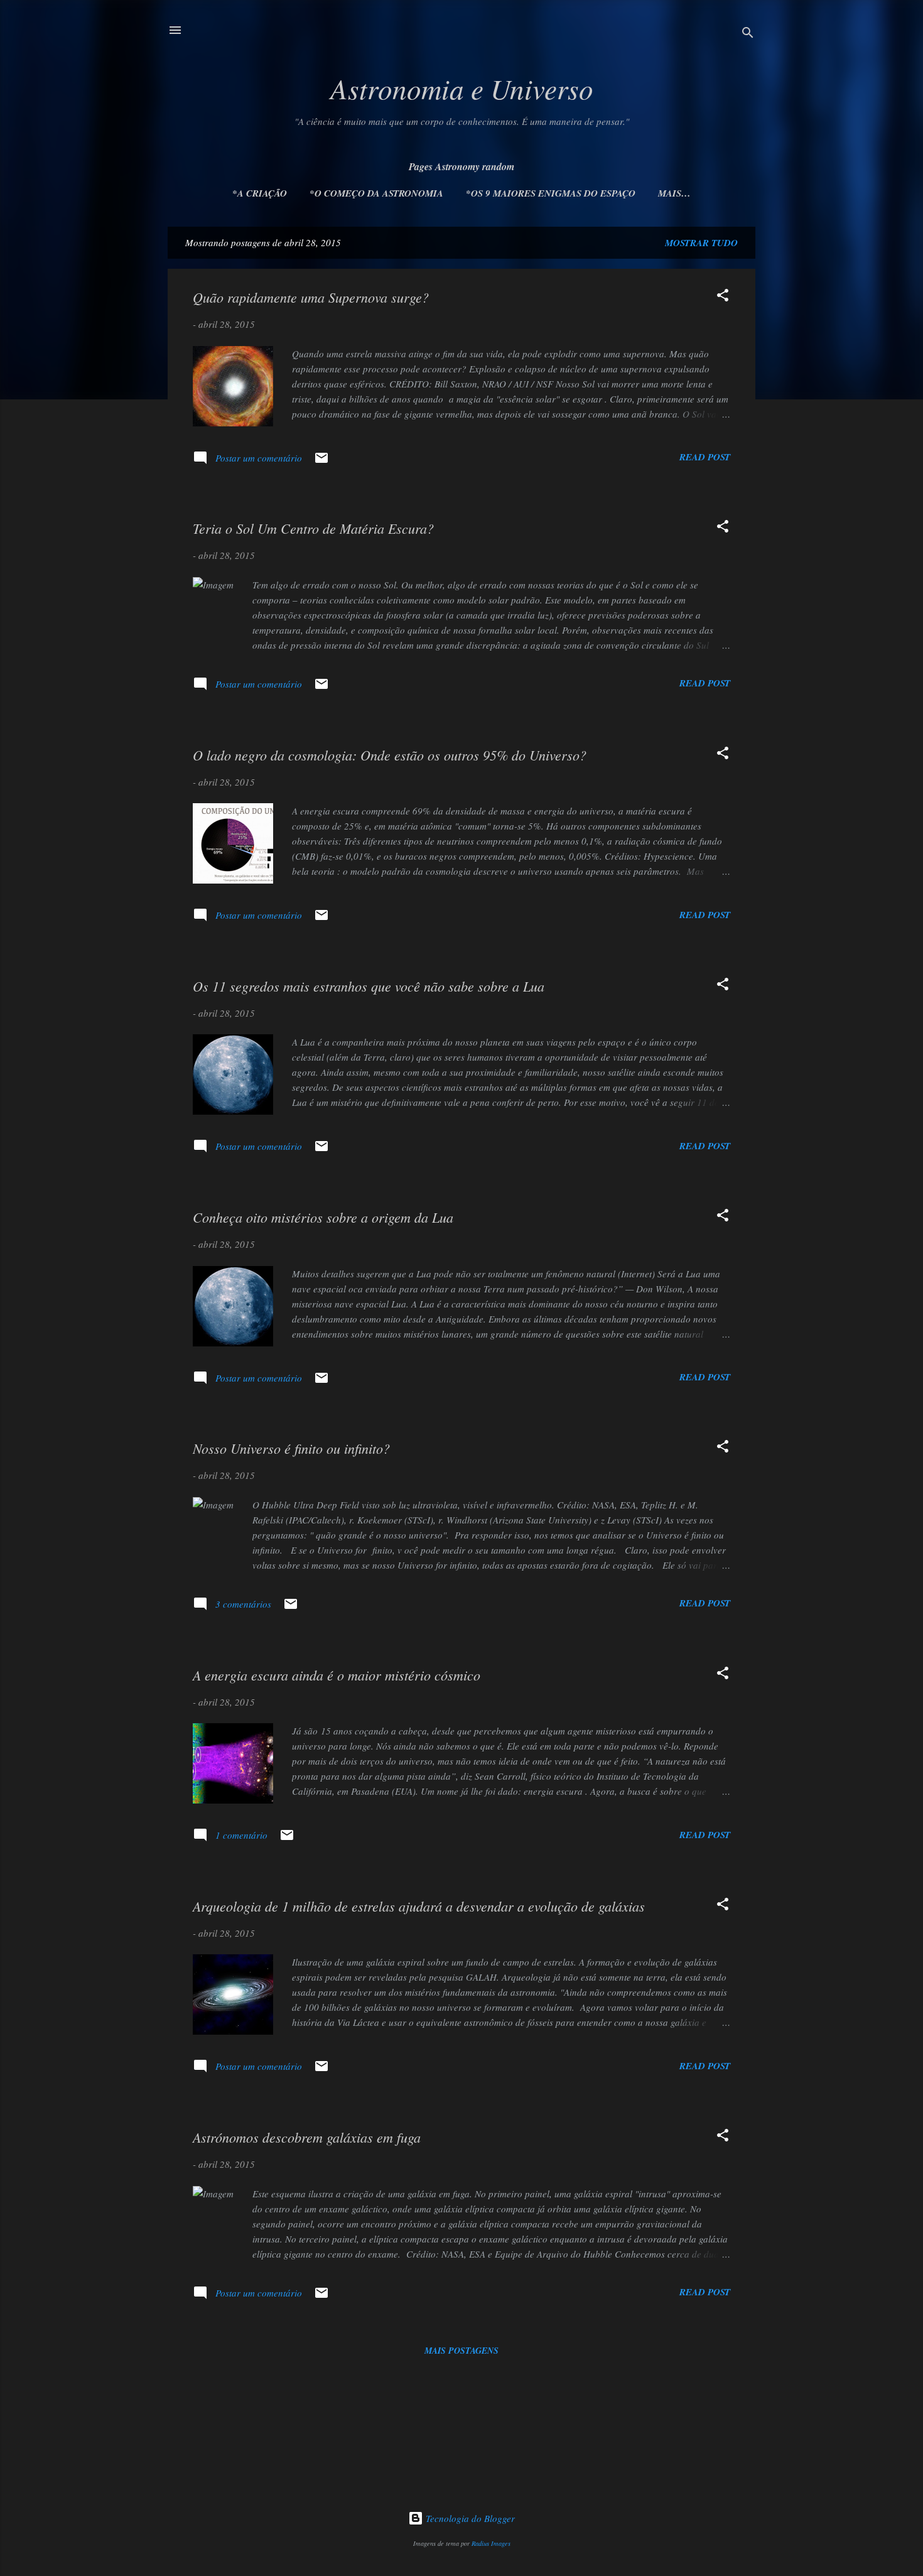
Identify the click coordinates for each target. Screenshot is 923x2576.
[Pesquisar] (748, 34)
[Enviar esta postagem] (321, 462)
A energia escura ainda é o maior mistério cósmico (337, 1675)
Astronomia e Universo (462, 88)
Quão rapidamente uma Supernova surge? (311, 297)
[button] (723, 297)
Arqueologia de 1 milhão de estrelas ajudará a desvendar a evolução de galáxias (419, 1906)
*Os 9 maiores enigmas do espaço (551, 193)
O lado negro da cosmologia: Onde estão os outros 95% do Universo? (390, 755)
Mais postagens (462, 2351)
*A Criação (260, 193)
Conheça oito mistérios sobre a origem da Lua (323, 1217)
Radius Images (491, 2543)
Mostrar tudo (701, 243)
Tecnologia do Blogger (469, 2518)
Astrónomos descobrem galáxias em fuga (307, 2137)
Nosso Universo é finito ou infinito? (291, 1448)
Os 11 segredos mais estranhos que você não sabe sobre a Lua (369, 986)
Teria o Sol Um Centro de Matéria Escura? (313, 528)
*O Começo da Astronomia (376, 193)
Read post (705, 457)
